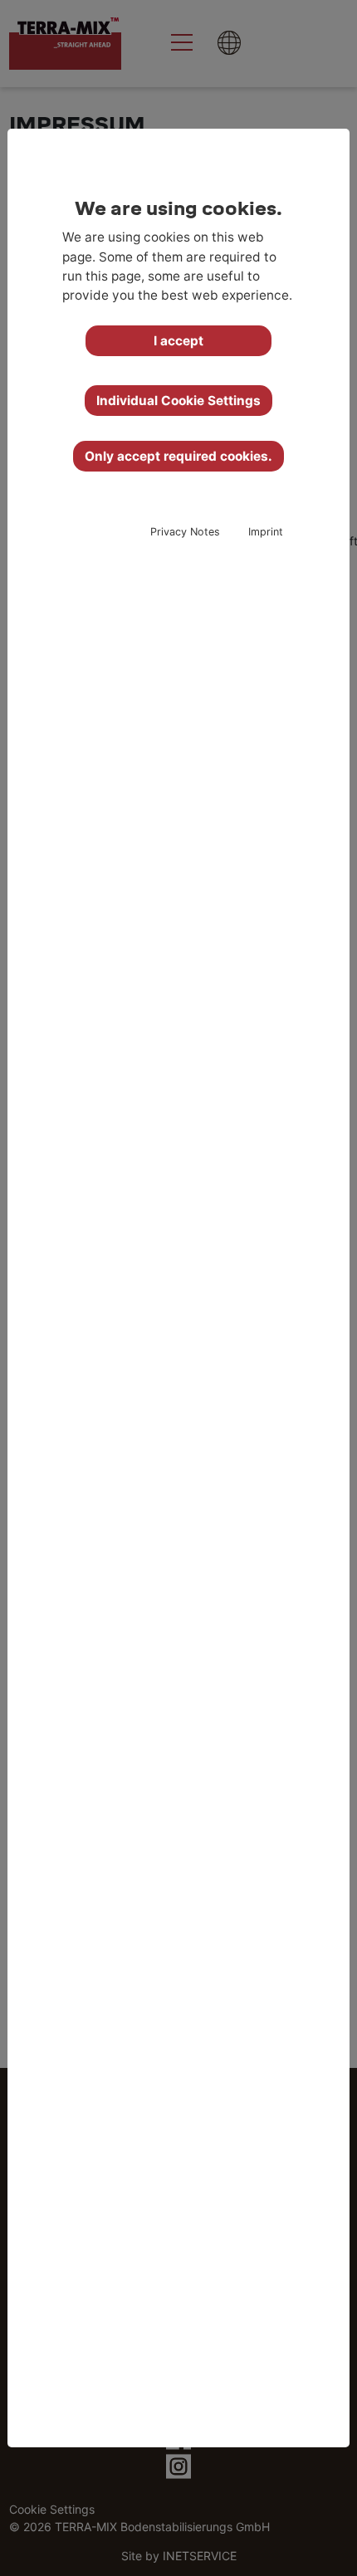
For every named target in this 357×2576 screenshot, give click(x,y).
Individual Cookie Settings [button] (178, 401)
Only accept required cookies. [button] (178, 456)
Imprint (266, 532)
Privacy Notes (185, 532)
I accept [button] (178, 341)
